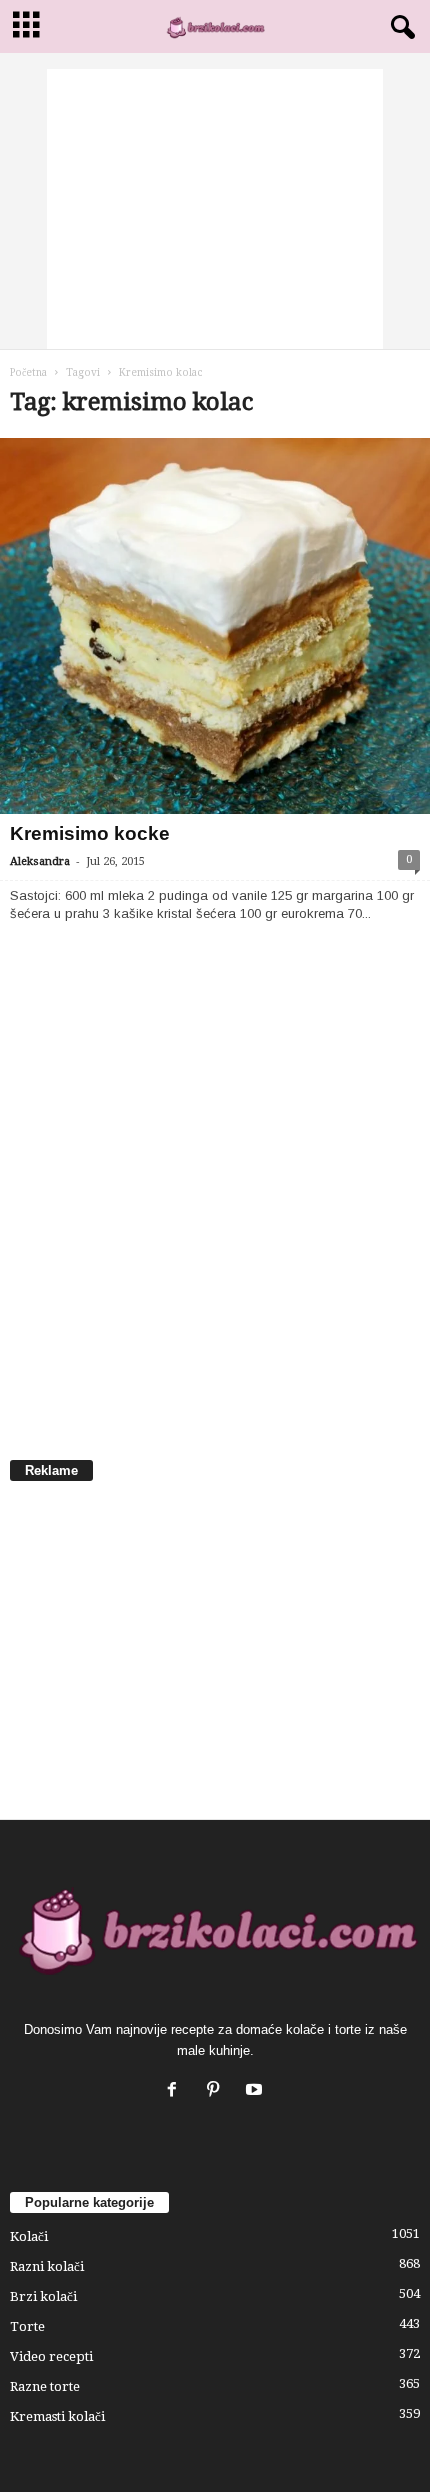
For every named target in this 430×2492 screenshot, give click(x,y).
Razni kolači (47, 2266)
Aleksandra (40, 861)
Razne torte (45, 2386)
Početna (28, 372)
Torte (27, 2326)
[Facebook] (176, 2091)
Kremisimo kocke (90, 833)
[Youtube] (256, 2091)
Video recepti (51, 2356)
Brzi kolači (43, 2296)
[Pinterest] (217, 2091)
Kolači (29, 2236)
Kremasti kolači (57, 2416)
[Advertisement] (215, 209)
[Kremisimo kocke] (215, 626)
